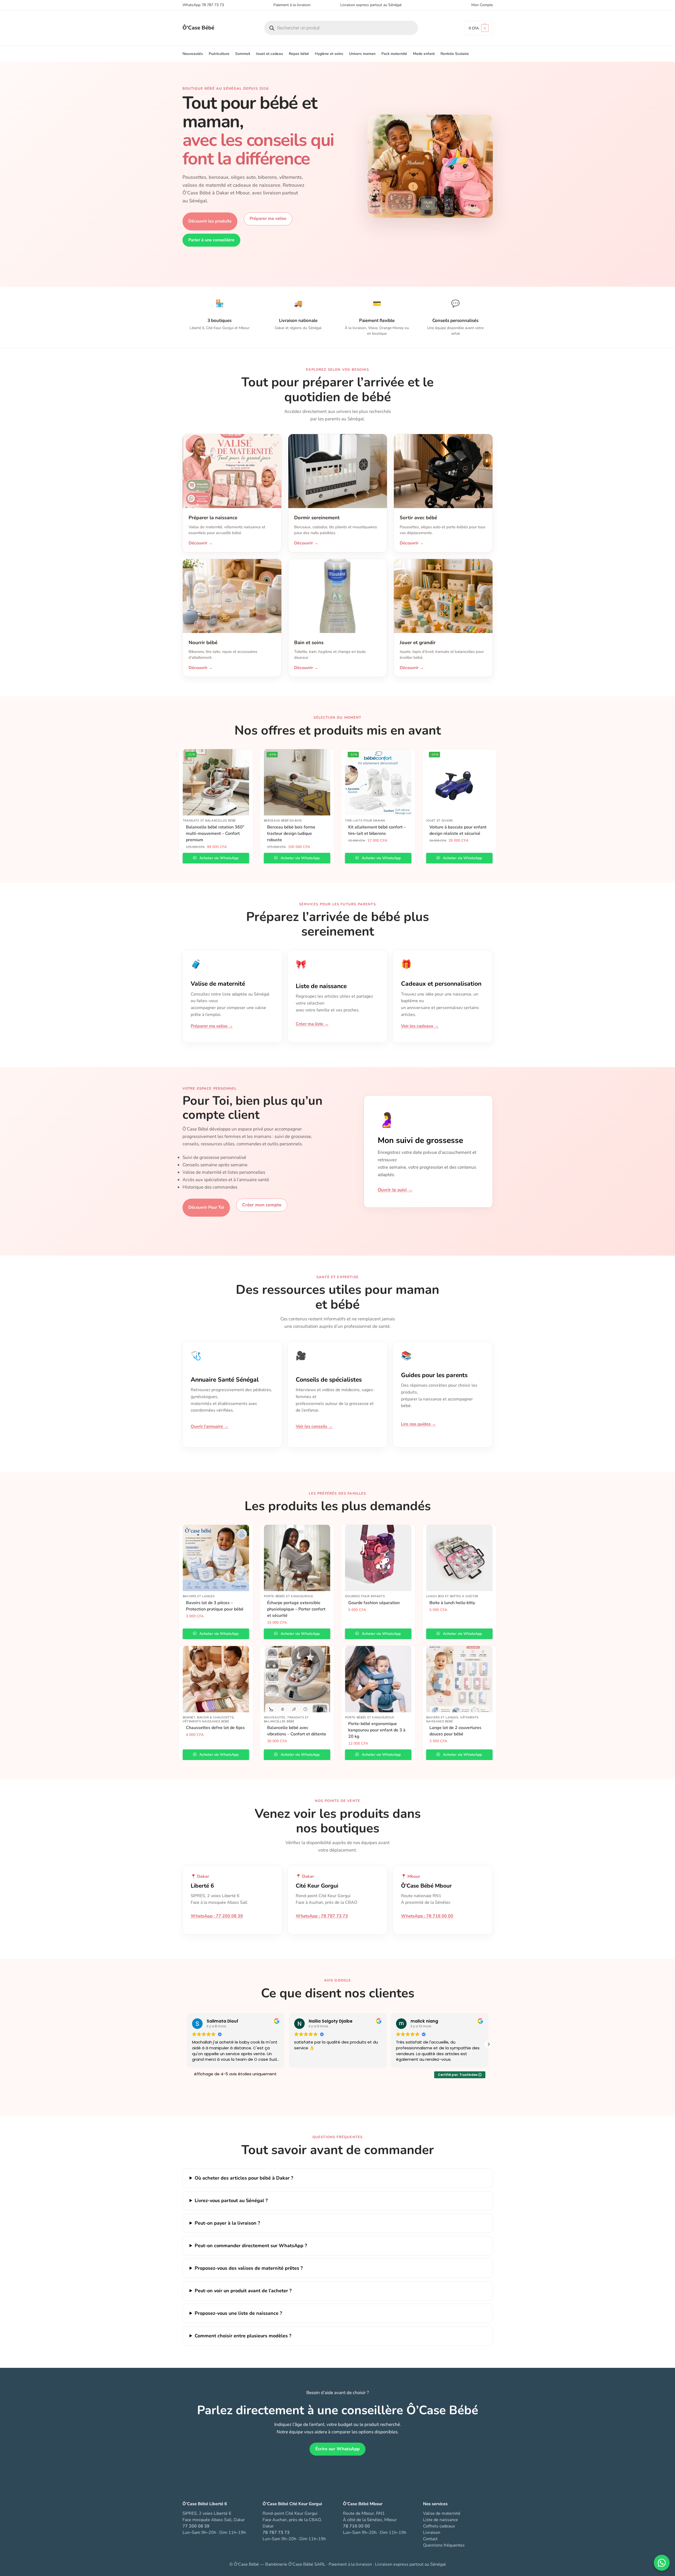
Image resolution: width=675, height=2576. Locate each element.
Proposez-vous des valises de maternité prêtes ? (249, 2268)
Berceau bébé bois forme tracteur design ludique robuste (291, 833)
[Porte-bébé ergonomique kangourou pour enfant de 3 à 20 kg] (378, 1679)
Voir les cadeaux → (420, 1026)
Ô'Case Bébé (198, 28)
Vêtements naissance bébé (206, 1721)
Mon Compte (482, 5)
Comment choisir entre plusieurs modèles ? (243, 2336)
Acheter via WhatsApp (218, 858)
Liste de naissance (441, 2520)
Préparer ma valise (268, 219)
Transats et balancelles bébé (209, 821)
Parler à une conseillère (211, 240)
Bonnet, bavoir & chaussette (208, 1717)
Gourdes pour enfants (365, 1596)
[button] (479, 28)
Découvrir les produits (210, 221)
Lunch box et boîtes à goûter (452, 1596)
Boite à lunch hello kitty (452, 1603)
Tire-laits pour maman (365, 821)
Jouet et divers (440, 821)
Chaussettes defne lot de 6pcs (215, 1728)
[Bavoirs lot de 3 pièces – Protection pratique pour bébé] (216, 1558)
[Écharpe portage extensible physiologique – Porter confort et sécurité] (297, 1558)
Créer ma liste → (312, 1024)
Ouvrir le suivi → (395, 1190)
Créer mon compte (262, 1205)
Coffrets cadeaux (439, 2526)
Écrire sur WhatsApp (337, 2449)
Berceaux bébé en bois (283, 821)
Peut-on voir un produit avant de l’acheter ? (243, 2291)
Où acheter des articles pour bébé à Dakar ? (244, 2178)
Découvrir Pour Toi (206, 1207)
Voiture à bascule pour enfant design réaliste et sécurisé (458, 830)
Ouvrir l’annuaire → (210, 1426)
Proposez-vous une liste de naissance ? (238, 2313)
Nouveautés (275, 1717)
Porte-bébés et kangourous (289, 1596)
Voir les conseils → (314, 1426)
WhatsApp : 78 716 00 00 (427, 1916)
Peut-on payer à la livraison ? (227, 2223)
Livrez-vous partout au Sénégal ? (231, 2200)
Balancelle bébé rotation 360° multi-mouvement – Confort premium (215, 833)
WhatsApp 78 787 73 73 (203, 5)
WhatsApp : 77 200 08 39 (217, 1916)
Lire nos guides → (419, 1424)
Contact (430, 2539)
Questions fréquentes (444, 2545)
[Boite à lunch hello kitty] (459, 1558)
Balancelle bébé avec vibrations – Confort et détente (297, 1731)
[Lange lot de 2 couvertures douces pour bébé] (459, 1679)
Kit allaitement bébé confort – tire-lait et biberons (377, 830)
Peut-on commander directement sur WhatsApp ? (251, 2246)
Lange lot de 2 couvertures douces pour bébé (455, 1731)
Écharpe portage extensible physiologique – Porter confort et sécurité (296, 1609)
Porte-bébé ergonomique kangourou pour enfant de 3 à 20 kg (377, 1730)
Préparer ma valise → (212, 1026)
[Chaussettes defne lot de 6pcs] (216, 1679)
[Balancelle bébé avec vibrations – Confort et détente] (297, 1679)
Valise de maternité (442, 2513)
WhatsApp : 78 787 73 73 (322, 1916)
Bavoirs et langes (199, 1596)
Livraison (432, 2533)
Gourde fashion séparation (374, 1603)
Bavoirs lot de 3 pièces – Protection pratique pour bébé (215, 1606)
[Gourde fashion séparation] (378, 1558)
